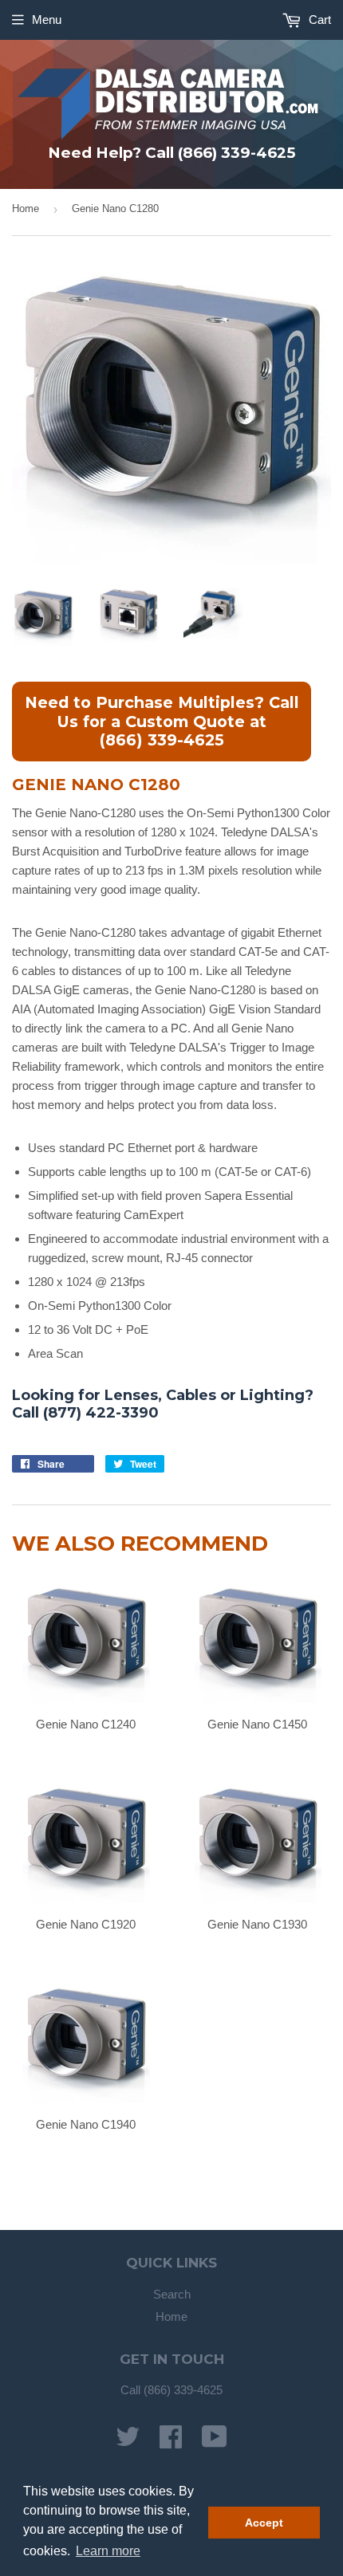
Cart (318, 20)
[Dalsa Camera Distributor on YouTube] (215, 2442)
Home (26, 208)
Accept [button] (264, 2523)
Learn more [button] (108, 2551)
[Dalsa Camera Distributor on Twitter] (128, 2442)
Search (172, 2294)
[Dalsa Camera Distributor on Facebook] (171, 2442)
